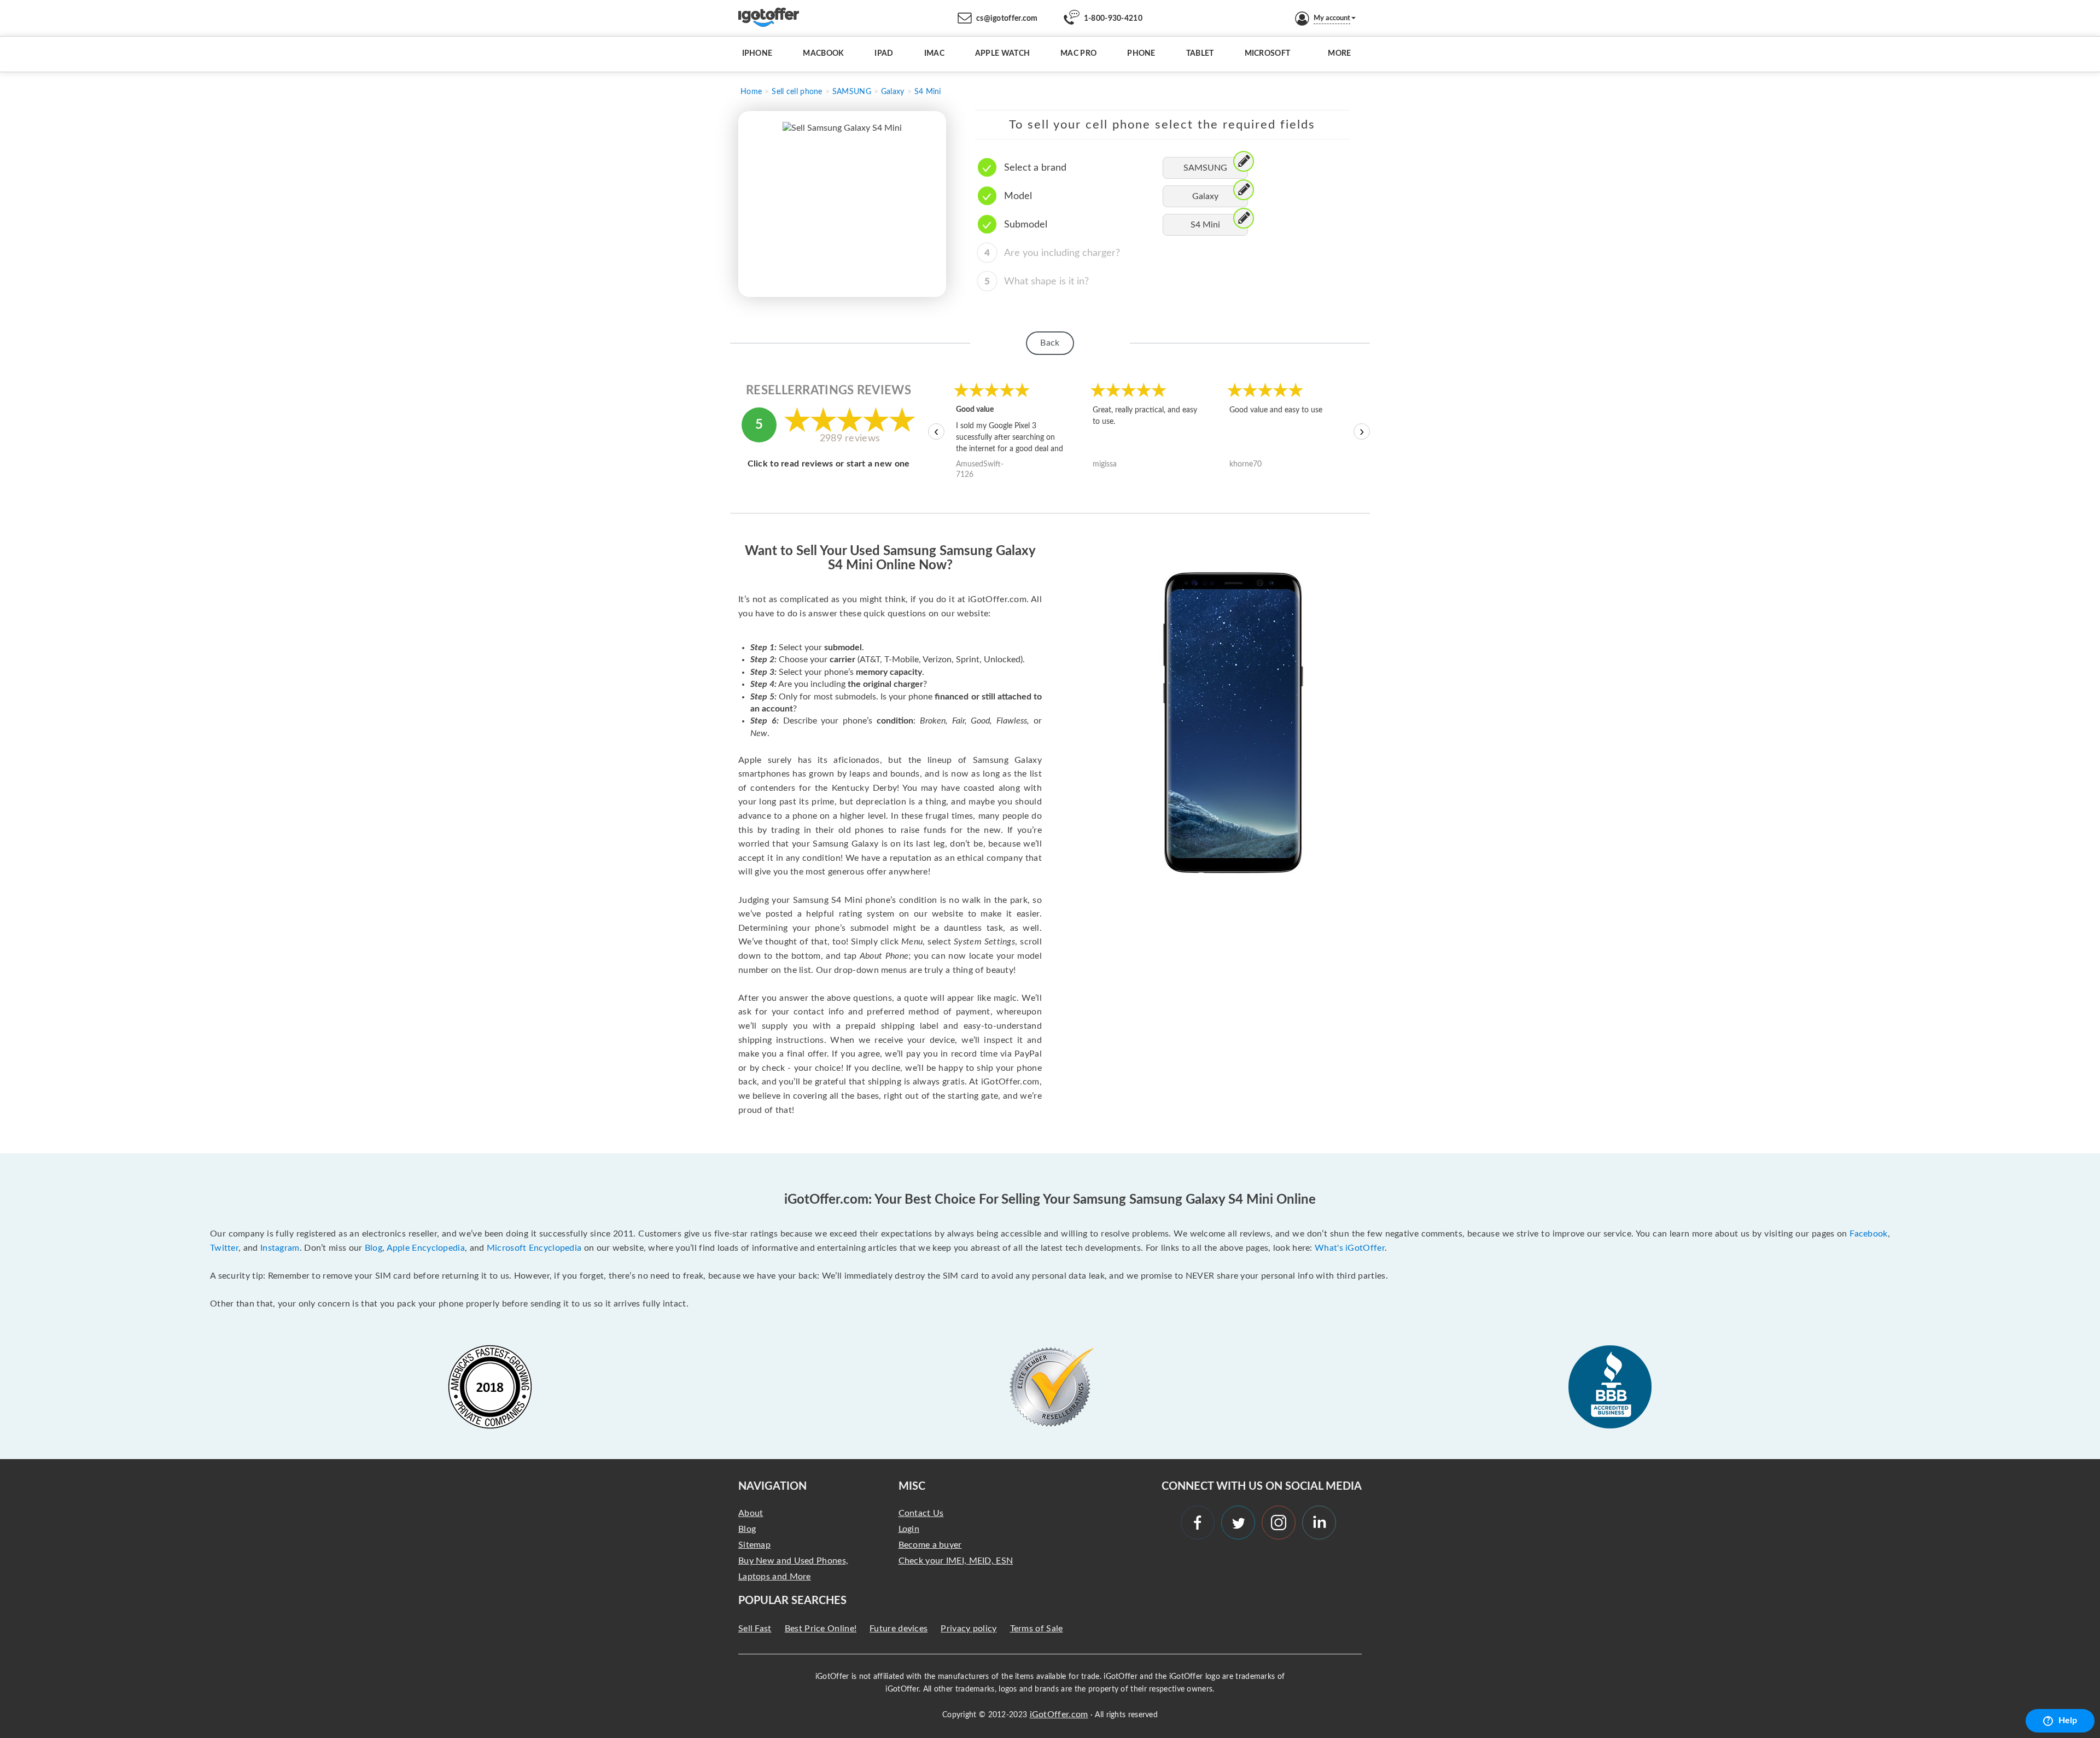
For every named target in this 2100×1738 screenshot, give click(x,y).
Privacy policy (969, 1629)
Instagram (280, 1248)
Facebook (1868, 1234)
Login (909, 1529)
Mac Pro (1078, 54)
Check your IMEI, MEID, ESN (956, 1561)
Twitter (224, 1248)
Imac (934, 54)
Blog (374, 1248)
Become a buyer (930, 1545)
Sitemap (754, 1545)
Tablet (1200, 54)
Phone (1141, 54)
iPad (884, 54)
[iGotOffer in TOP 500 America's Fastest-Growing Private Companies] (490, 1387)
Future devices (899, 1629)
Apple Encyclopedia (426, 1248)
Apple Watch (1002, 54)
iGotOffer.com (1059, 1714)
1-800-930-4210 (1113, 19)
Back (1050, 343)
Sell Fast (755, 1629)
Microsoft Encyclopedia (534, 1248)
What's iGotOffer (1350, 1248)
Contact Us (921, 1513)
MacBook (823, 54)
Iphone (757, 54)
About (751, 1513)
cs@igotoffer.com (1007, 19)
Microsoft (1268, 54)
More (1339, 54)
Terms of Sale (1037, 1629)
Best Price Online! (821, 1629)
